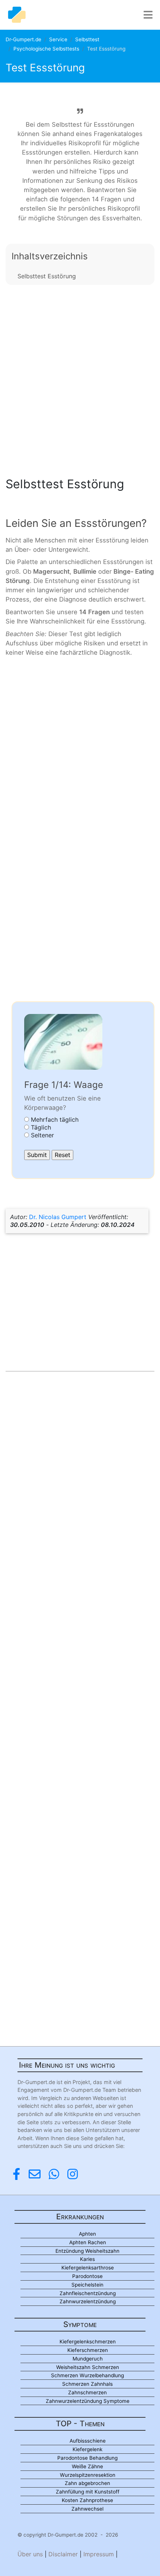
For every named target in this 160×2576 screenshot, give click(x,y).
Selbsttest (87, 39)
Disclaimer (63, 2554)
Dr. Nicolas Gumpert (58, 1217)
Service (58, 39)
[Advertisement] (80, 379)
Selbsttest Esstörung (47, 276)
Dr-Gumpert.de (23, 39)
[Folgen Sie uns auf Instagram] (73, 2174)
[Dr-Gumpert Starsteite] (17, 15)
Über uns (30, 2554)
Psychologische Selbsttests (46, 49)
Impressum (99, 2554)
